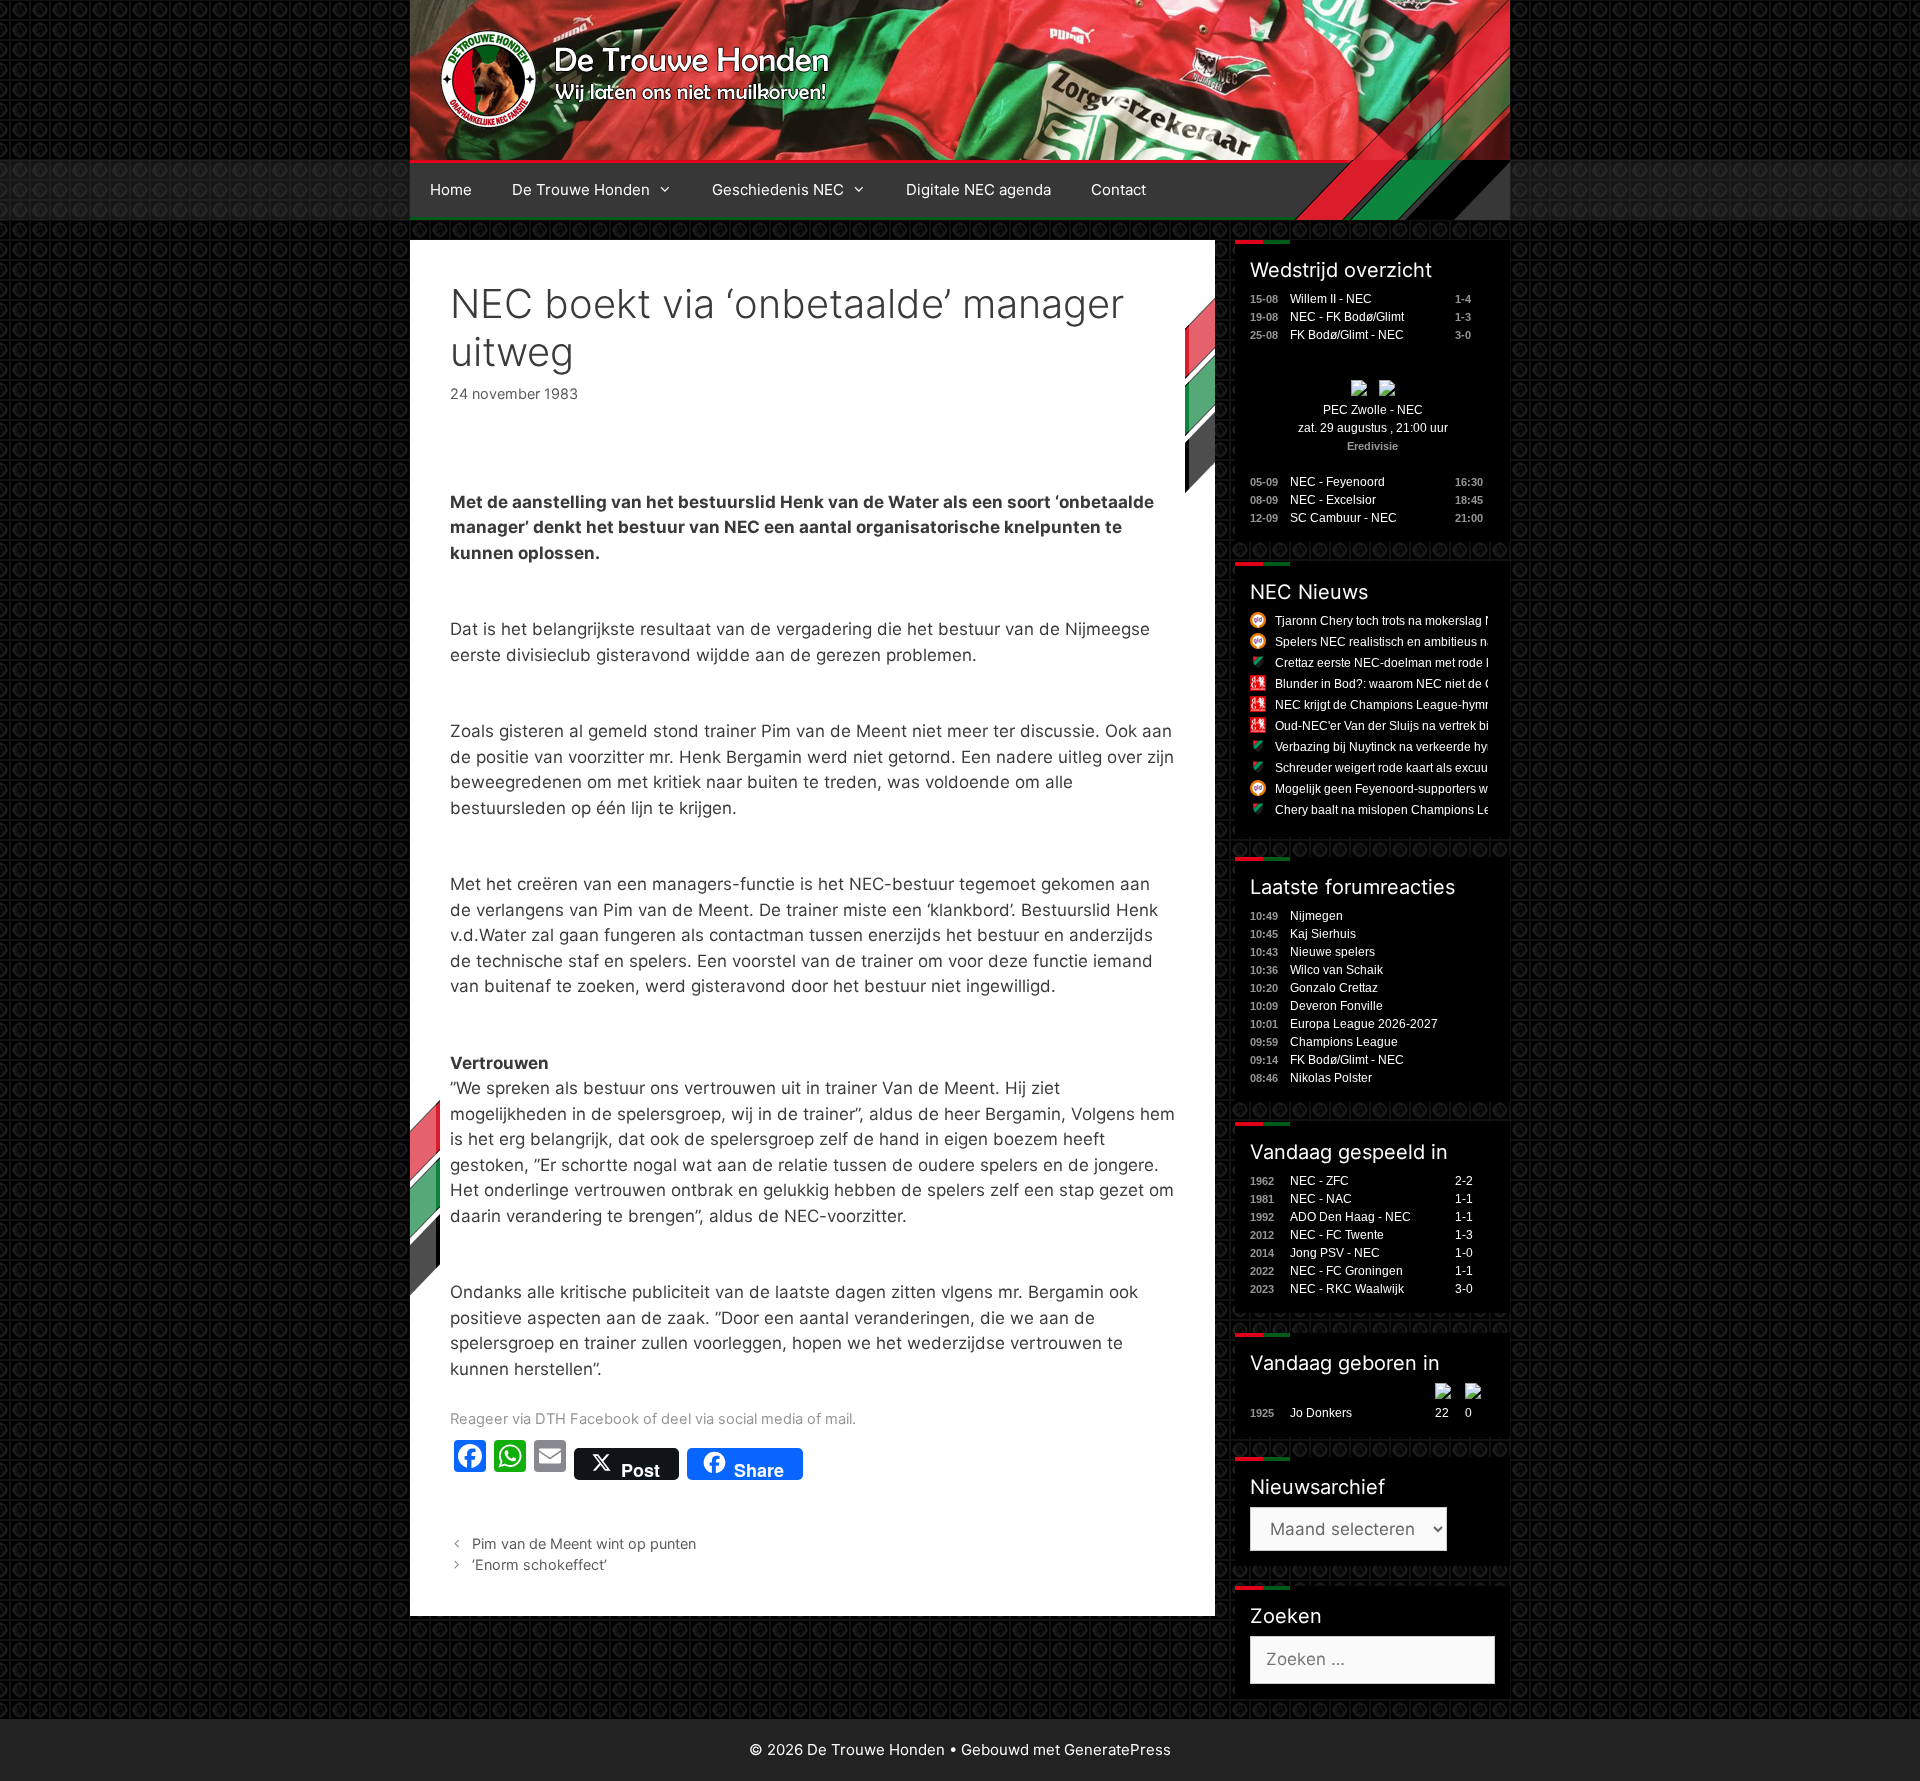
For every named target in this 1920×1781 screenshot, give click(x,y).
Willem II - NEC (1331, 299)
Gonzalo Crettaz (1334, 988)
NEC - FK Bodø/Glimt (1347, 317)
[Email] (550, 1464)
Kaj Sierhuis (1323, 934)
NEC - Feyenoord (1337, 482)
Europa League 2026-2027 (1364, 1024)
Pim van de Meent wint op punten (584, 1543)
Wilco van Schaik (1336, 970)
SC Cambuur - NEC (1343, 518)
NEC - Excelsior (1333, 500)
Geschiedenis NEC (778, 189)
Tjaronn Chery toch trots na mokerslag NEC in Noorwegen (1433, 621)
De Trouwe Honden (581, 189)
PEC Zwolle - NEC (1373, 410)
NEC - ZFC (1319, 1181)
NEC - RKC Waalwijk (1347, 1289)
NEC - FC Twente (1337, 1235)
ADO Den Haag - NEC (1350, 1217)
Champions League (1344, 1042)
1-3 (1464, 1235)
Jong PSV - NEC (1335, 1253)
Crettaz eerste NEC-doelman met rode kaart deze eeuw (1425, 663)
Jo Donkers (1321, 1413)
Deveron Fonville (1336, 1006)
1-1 (1464, 1199)
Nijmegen (1316, 916)
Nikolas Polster (1331, 1078)
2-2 (1464, 1181)
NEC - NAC (1321, 1199)
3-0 (1464, 1289)
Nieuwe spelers (1332, 952)
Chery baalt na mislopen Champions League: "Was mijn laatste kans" (1463, 810)
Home (451, 189)
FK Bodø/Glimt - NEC (1347, 335)
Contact (1118, 189)
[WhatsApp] (510, 1464)
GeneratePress (1117, 1749)
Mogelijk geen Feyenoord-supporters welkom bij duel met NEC (1445, 789)
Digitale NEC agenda (978, 189)
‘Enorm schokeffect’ (539, 1564)
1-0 (1464, 1253)
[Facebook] (470, 1464)
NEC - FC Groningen (1346, 1271)
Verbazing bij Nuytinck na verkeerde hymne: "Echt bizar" (1427, 747)
